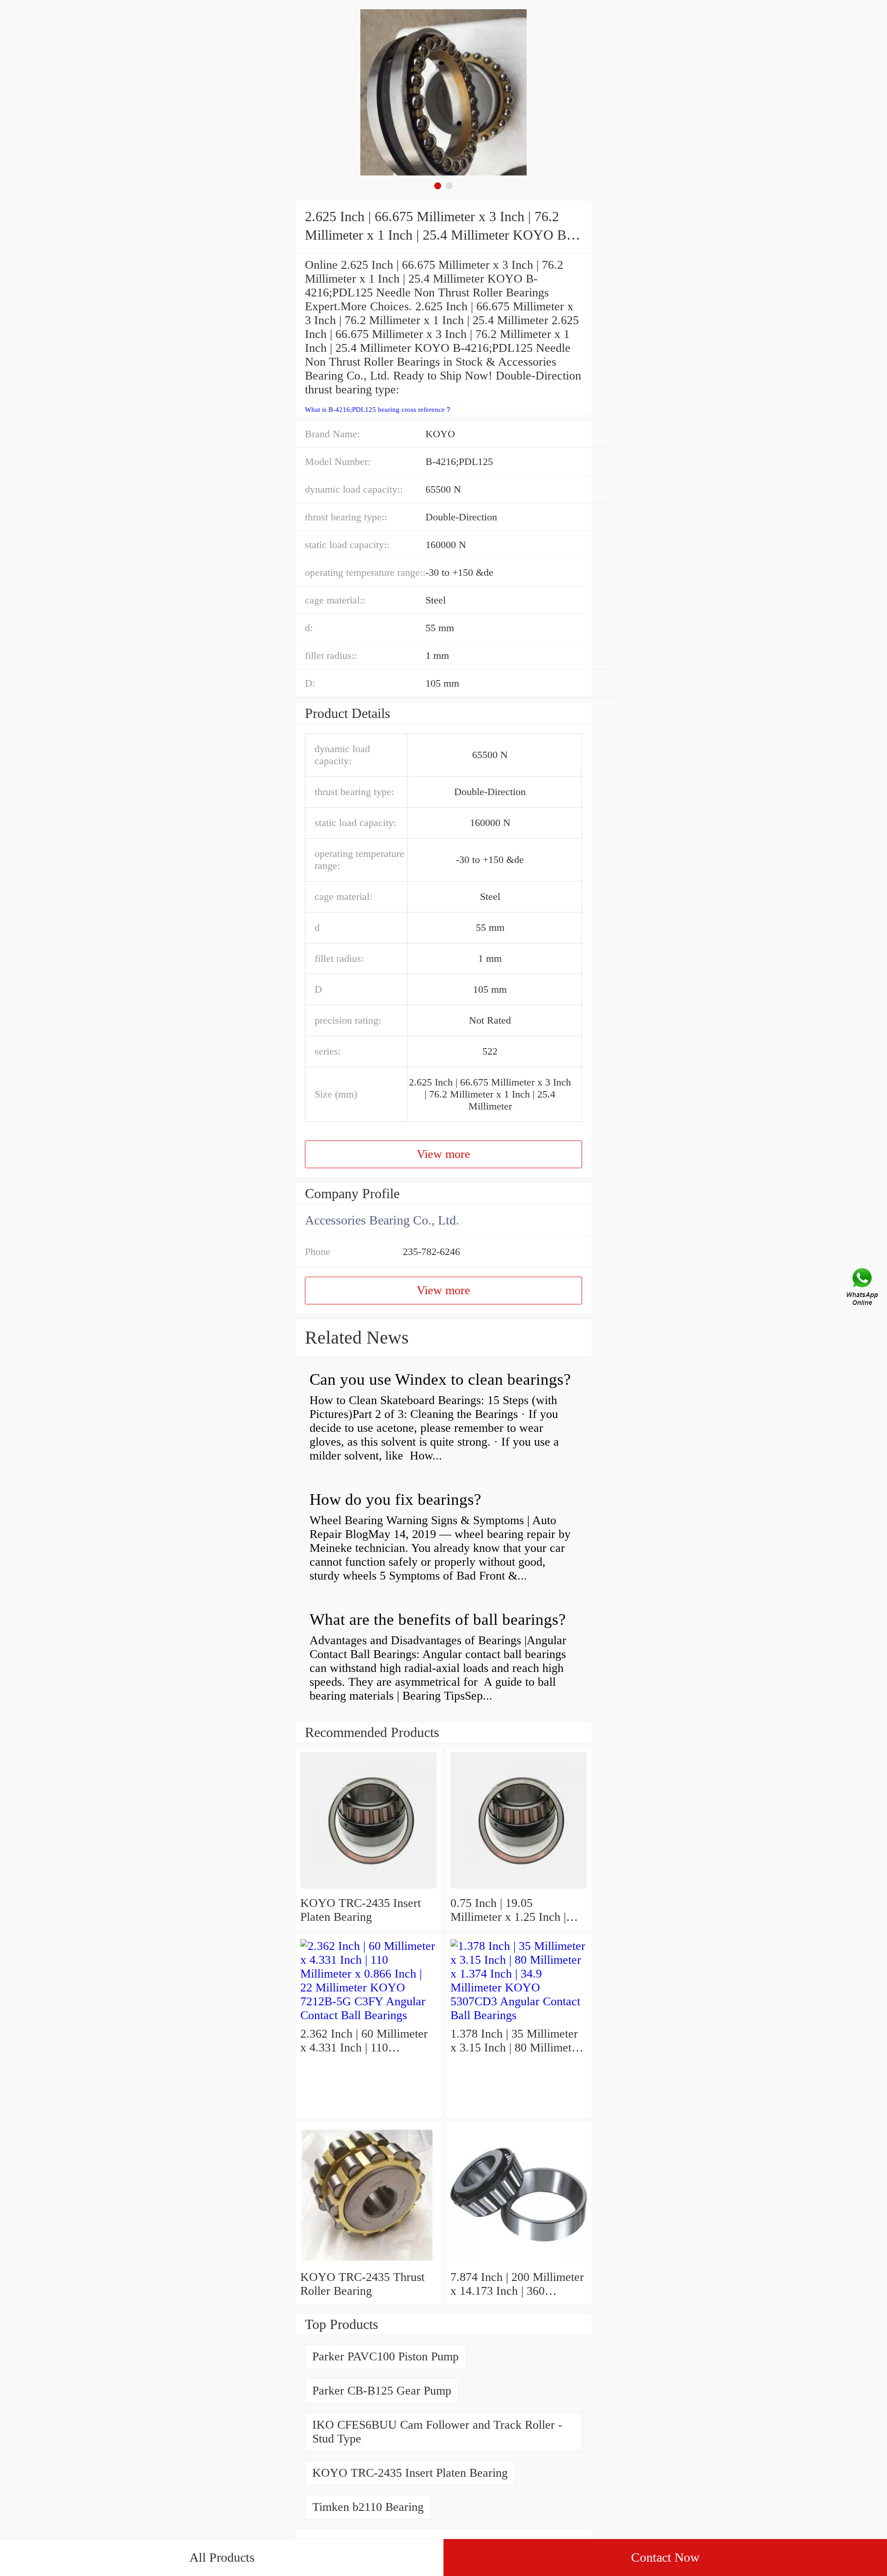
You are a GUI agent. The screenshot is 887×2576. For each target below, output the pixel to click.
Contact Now (665, 2557)
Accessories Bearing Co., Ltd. (382, 1220)
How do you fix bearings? (395, 1499)
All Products (222, 2557)
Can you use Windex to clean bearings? (440, 1379)
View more (443, 1154)
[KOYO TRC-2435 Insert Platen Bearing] (368, 1889)
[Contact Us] (863, 1288)
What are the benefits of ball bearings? (438, 1620)
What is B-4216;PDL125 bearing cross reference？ (378, 410)
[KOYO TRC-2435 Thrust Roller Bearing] (368, 2263)
